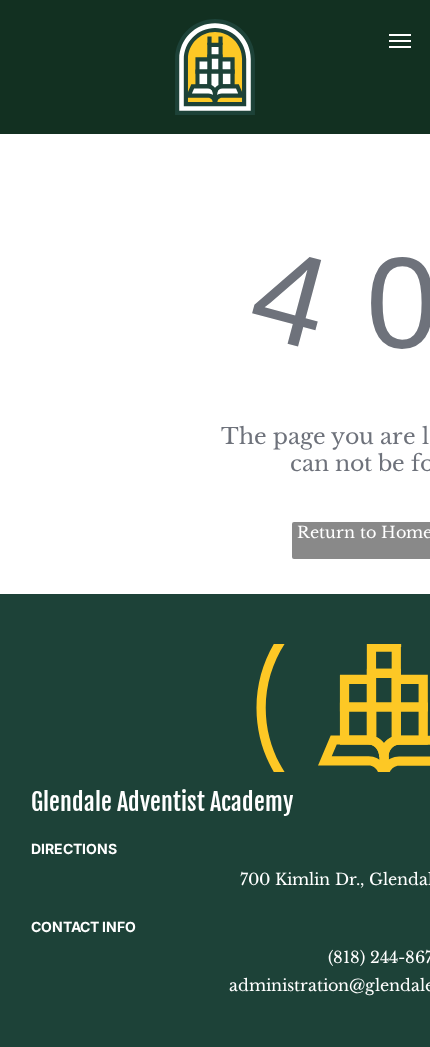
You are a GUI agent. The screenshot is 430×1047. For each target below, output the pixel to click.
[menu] (400, 41)
